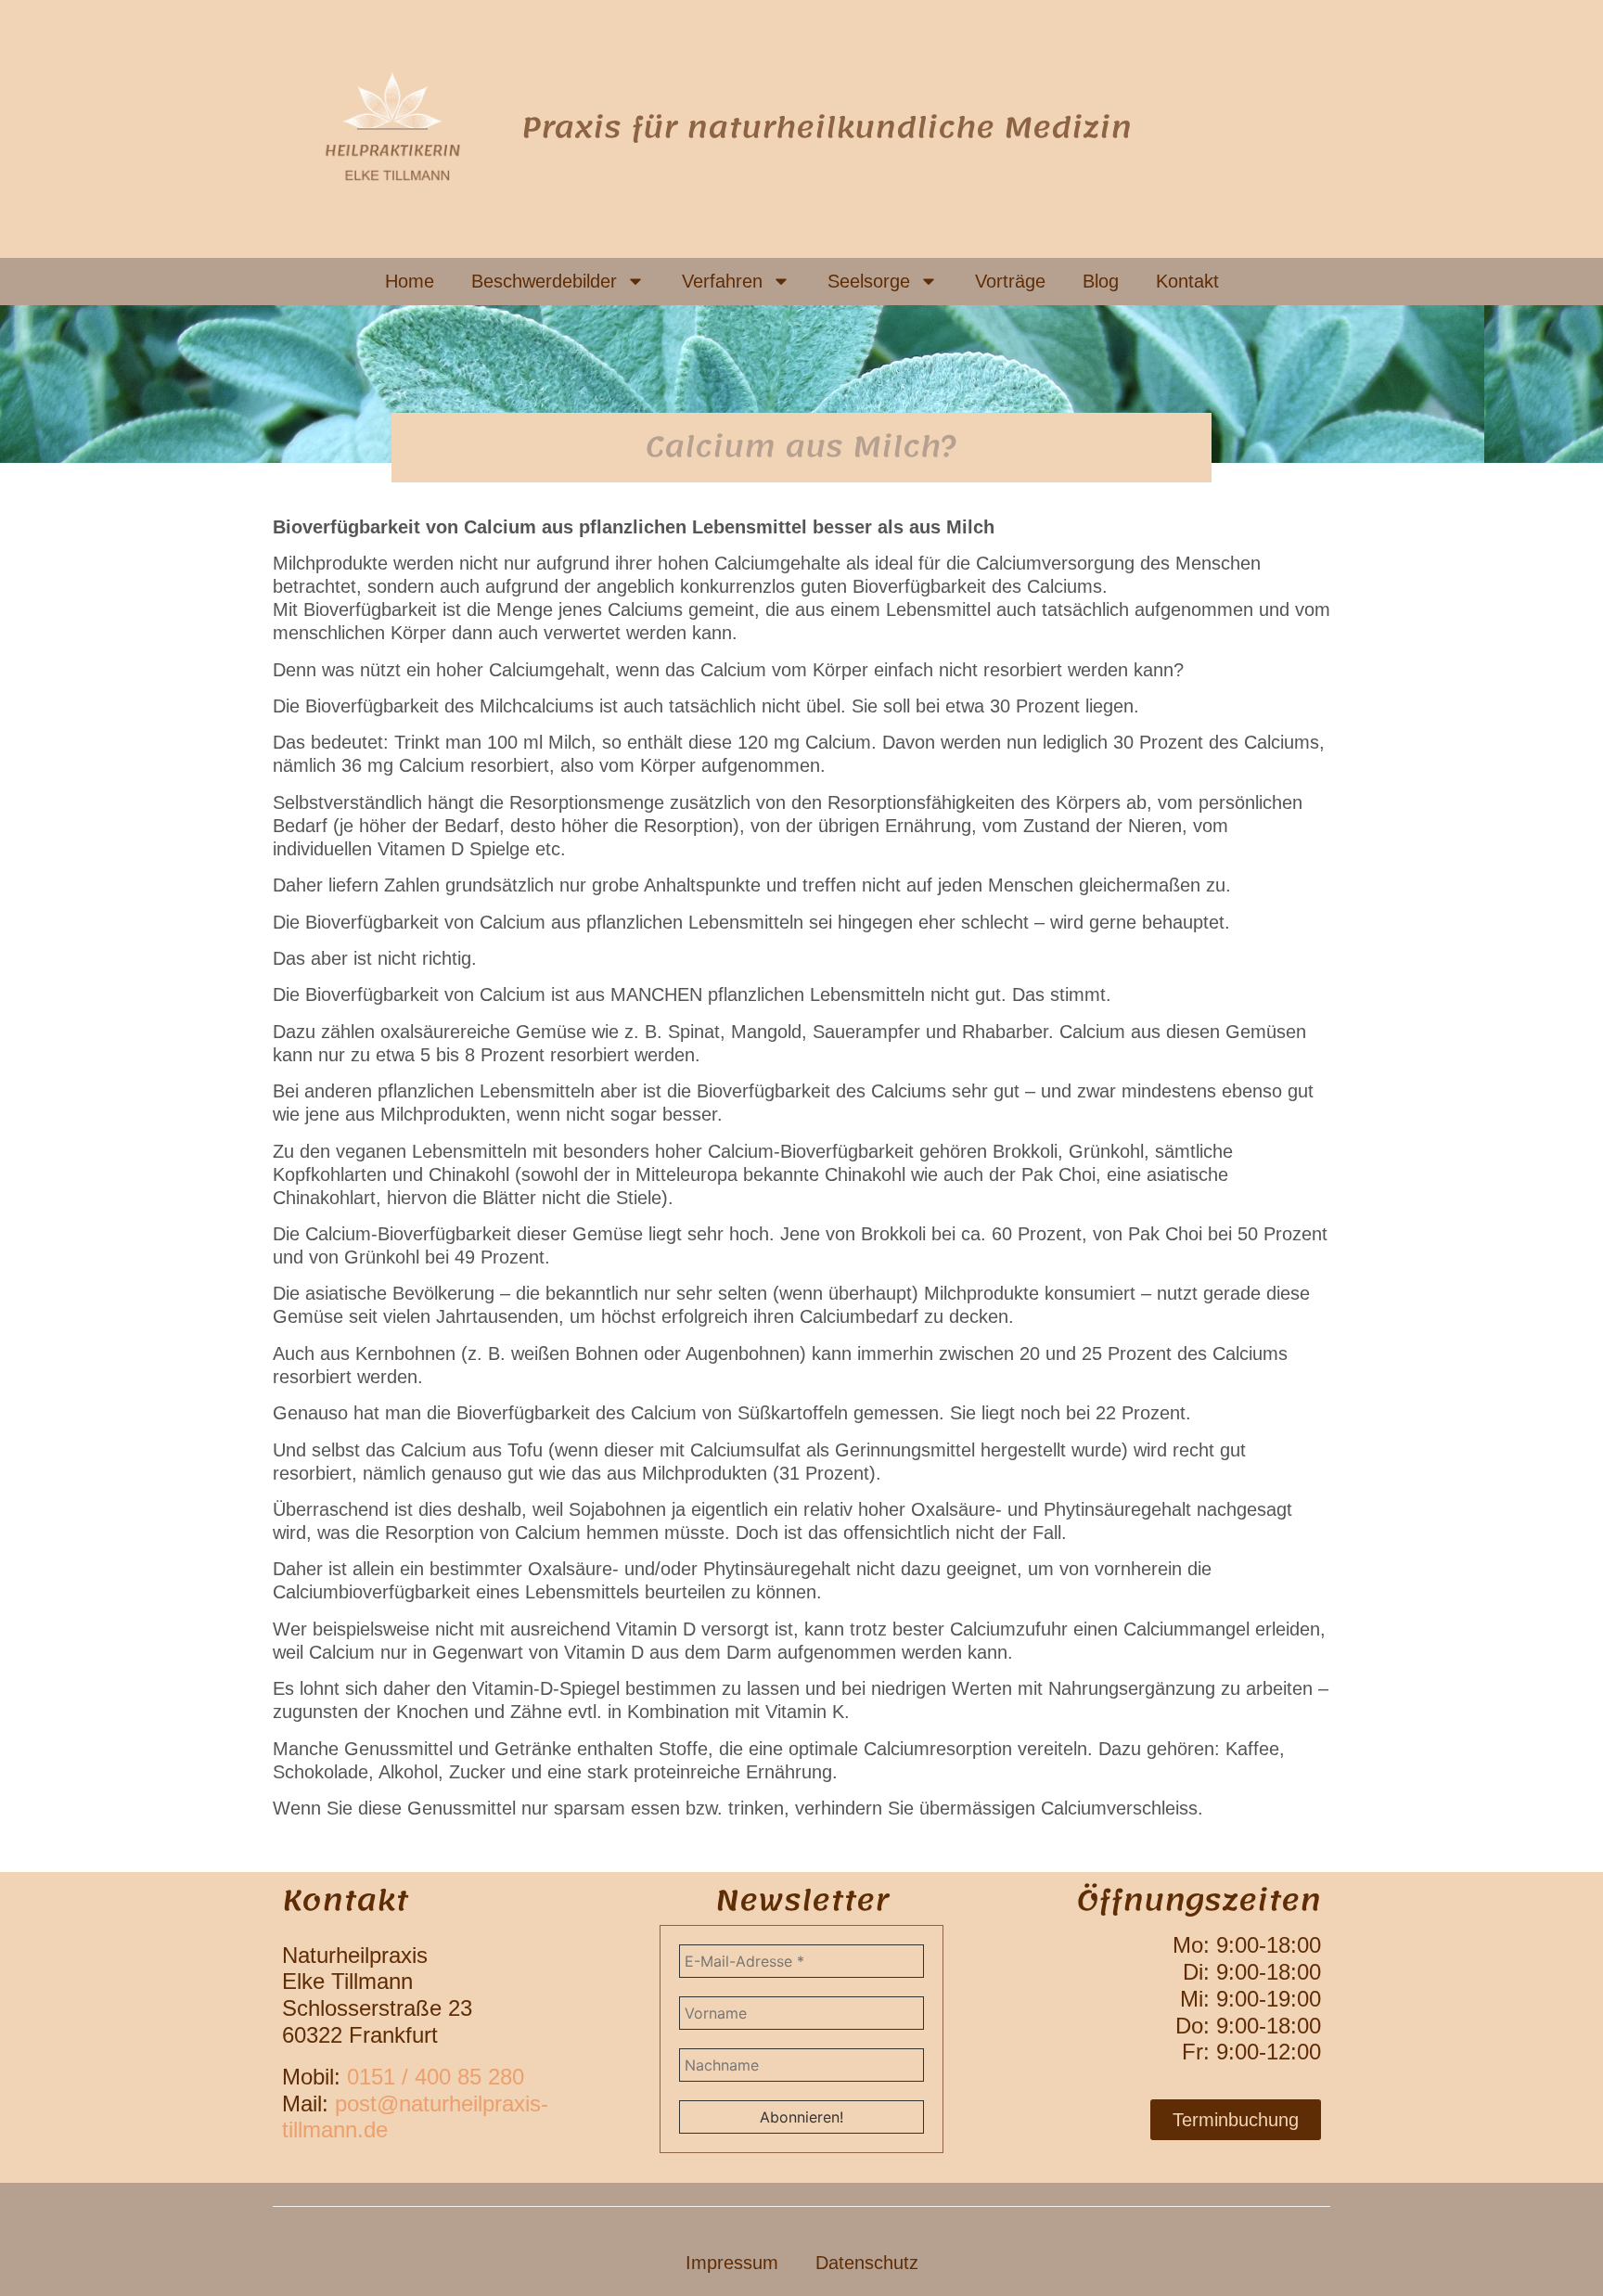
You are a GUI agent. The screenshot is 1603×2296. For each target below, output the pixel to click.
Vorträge (1010, 281)
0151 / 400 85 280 (436, 2077)
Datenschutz (867, 2263)
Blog (1101, 281)
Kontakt (1187, 281)
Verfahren (722, 281)
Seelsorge (869, 281)
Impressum (732, 2263)
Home (410, 281)
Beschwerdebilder (544, 281)
